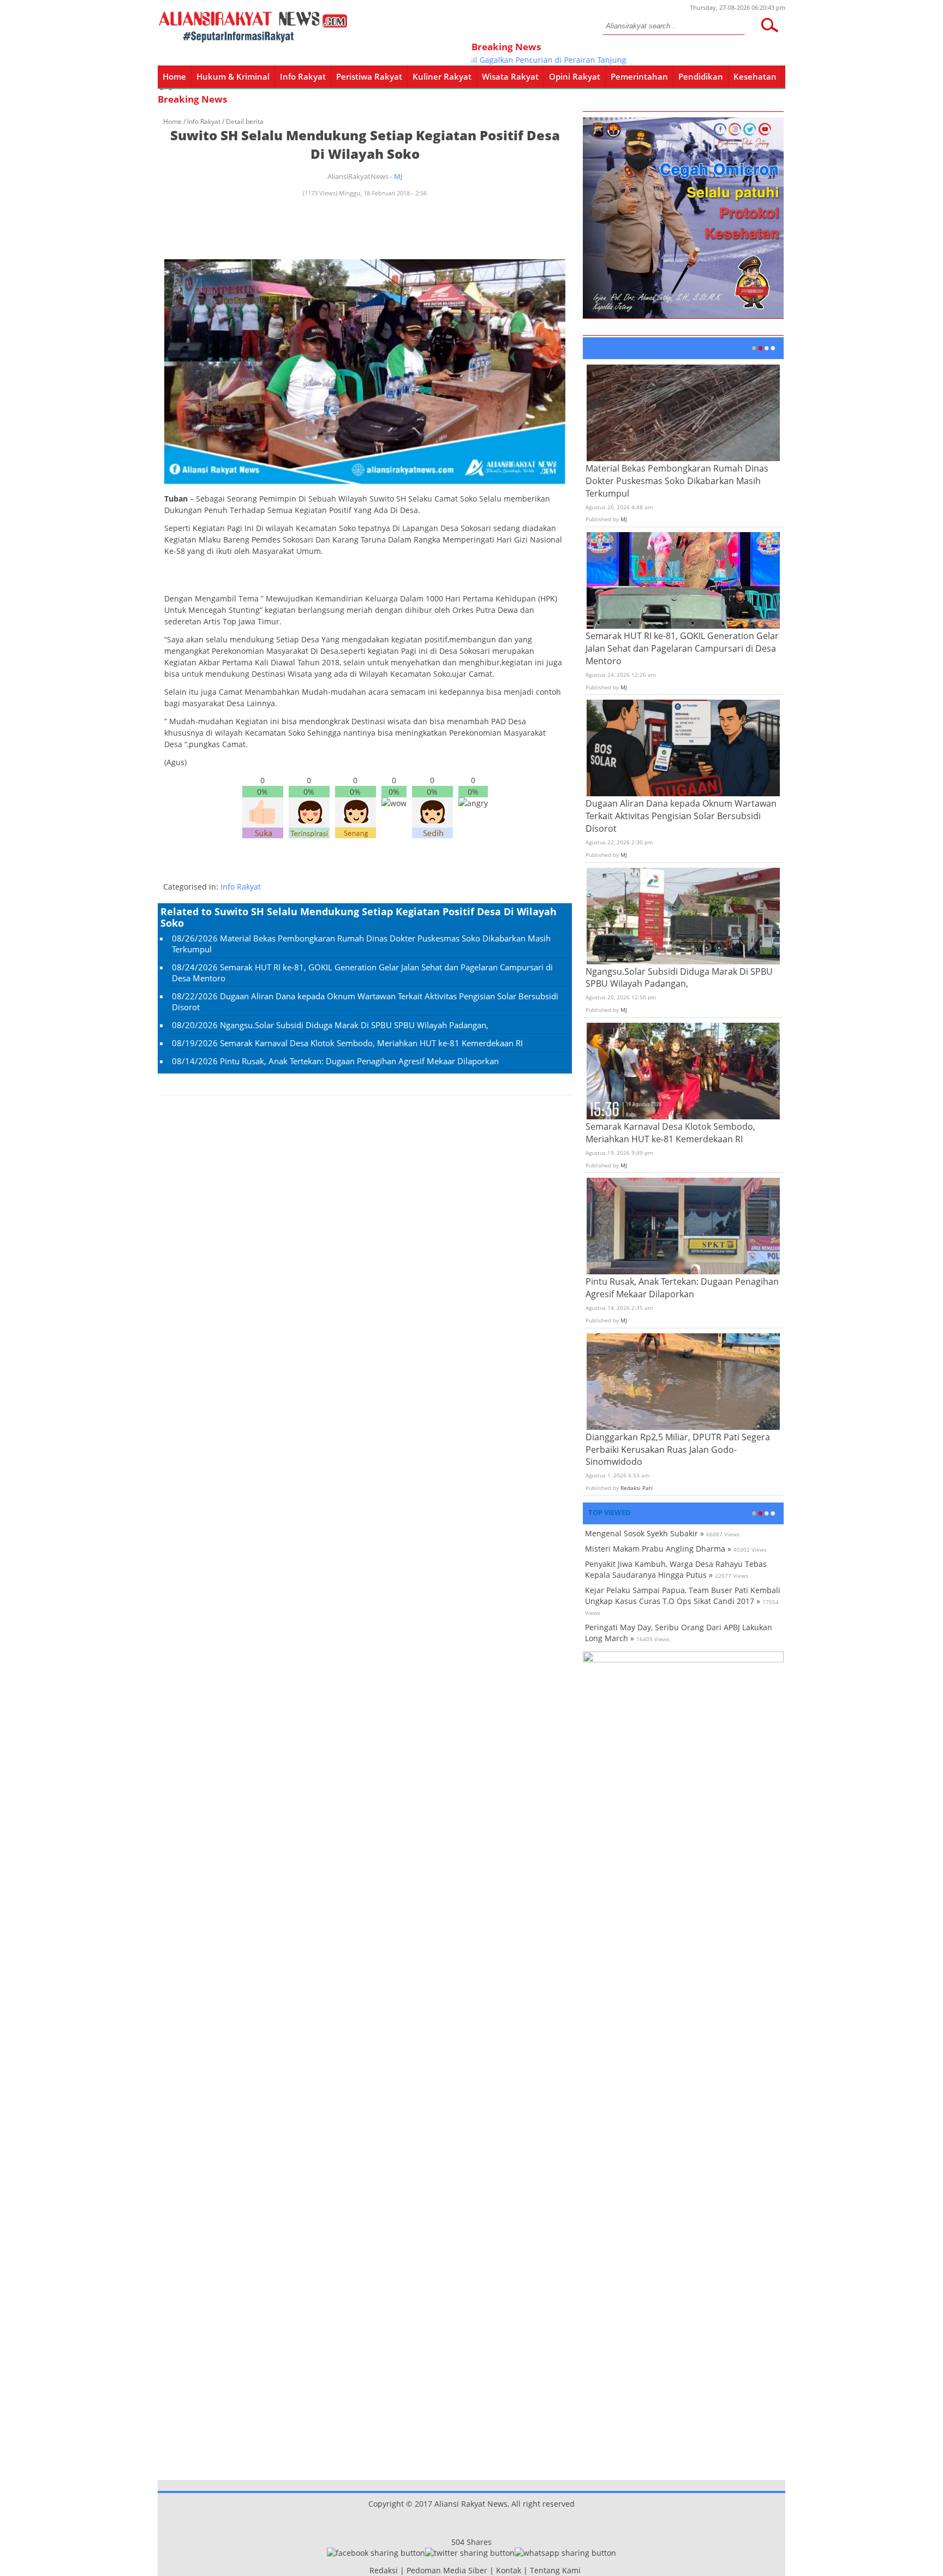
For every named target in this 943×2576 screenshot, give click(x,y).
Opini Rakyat (575, 76)
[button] (769, 25)
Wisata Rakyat (510, 76)
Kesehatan (755, 76)
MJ (398, 176)
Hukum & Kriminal (233, 76)
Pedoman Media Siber (447, 2570)
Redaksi (384, 2570)
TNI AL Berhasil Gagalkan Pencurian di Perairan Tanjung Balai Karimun (520, 60)
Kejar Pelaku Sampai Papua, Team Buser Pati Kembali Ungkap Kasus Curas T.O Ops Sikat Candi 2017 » (683, 1596)
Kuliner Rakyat (442, 76)
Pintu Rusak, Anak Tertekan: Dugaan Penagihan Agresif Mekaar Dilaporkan (359, 1061)
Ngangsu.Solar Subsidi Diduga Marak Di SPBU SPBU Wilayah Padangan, (354, 1025)
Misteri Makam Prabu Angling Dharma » (658, 1549)
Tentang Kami (555, 2570)
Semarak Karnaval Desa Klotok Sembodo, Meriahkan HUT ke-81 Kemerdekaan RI (371, 1043)
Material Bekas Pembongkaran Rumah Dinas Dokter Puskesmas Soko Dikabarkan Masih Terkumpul (677, 481)
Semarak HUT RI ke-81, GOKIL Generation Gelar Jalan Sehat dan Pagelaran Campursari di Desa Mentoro (682, 648)
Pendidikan (701, 76)
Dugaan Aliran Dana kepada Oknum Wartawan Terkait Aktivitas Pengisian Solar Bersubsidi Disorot (681, 816)
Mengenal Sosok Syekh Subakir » (644, 1533)
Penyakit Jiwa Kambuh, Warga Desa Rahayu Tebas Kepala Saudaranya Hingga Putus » (676, 1569)
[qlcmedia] (366, 2570)
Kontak (509, 2570)
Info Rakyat (303, 76)
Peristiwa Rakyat (369, 76)
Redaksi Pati (637, 1488)
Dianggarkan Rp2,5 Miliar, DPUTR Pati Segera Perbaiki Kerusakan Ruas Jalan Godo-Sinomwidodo (678, 1450)
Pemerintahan (639, 76)
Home (174, 76)
